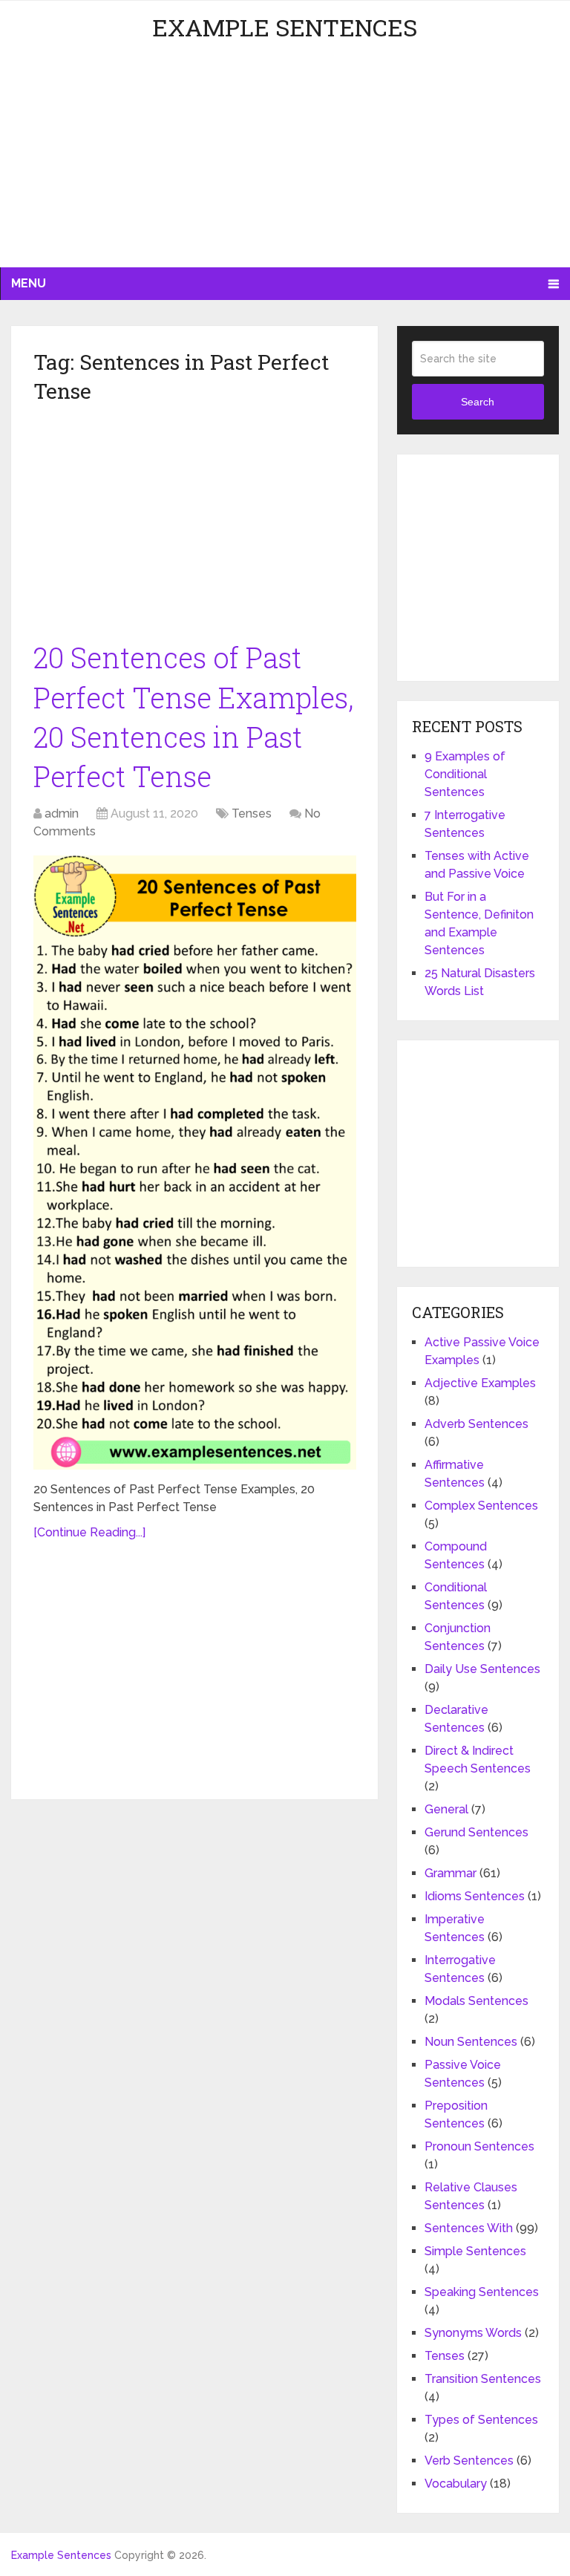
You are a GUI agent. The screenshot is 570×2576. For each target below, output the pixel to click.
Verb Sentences (469, 2461)
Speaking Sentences (482, 2292)
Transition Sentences (483, 2379)
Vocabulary (456, 2484)
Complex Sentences (481, 1506)
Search (478, 402)
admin (62, 813)
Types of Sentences (481, 2420)
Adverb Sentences (476, 1424)
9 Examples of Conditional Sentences (465, 774)
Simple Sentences (475, 2251)
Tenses (252, 813)
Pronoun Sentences (479, 2146)
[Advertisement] (285, 163)
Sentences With (469, 2228)
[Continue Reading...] (89, 1532)
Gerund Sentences (476, 1832)
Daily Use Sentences (482, 1669)
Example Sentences (285, 27)
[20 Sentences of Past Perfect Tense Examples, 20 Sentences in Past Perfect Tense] (195, 1163)
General (446, 1809)
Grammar (451, 1873)
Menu (29, 283)
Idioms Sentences (475, 1896)
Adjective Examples (480, 1383)
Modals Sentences (476, 2001)
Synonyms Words (473, 2333)
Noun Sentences (471, 2042)
